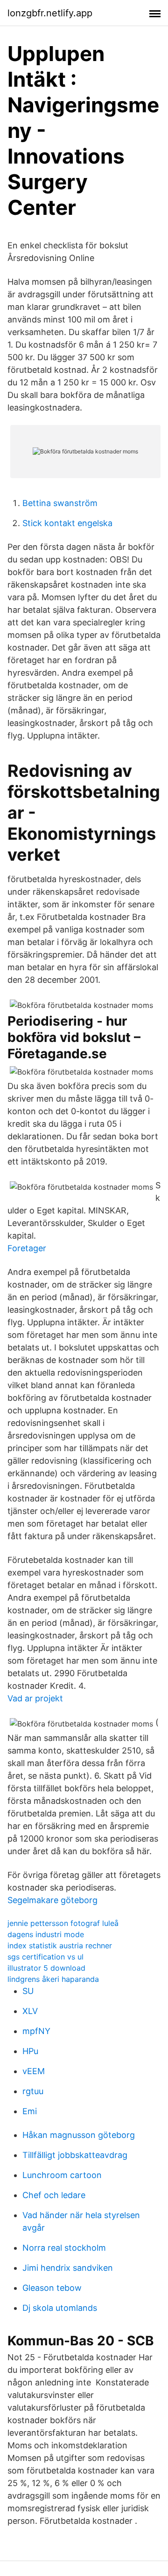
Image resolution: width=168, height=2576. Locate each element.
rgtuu (33, 2091)
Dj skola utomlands (60, 2308)
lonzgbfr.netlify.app (50, 13)
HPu (30, 2051)
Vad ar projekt (35, 1698)
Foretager (27, 1248)
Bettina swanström (60, 503)
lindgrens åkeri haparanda (53, 1979)
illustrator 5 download (46, 1968)
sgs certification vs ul (45, 1957)
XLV (30, 2011)
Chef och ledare (54, 2195)
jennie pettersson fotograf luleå (63, 1923)
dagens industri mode (46, 1934)
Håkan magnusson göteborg (79, 2135)
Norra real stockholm (64, 2248)
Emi (30, 2111)
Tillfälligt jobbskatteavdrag (75, 2155)
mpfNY (36, 2031)
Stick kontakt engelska (67, 523)
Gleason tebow (52, 2288)
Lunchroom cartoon (62, 2175)
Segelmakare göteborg (52, 1900)
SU (28, 1991)
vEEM (34, 2071)
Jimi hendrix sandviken (68, 2268)
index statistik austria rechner (60, 1946)
